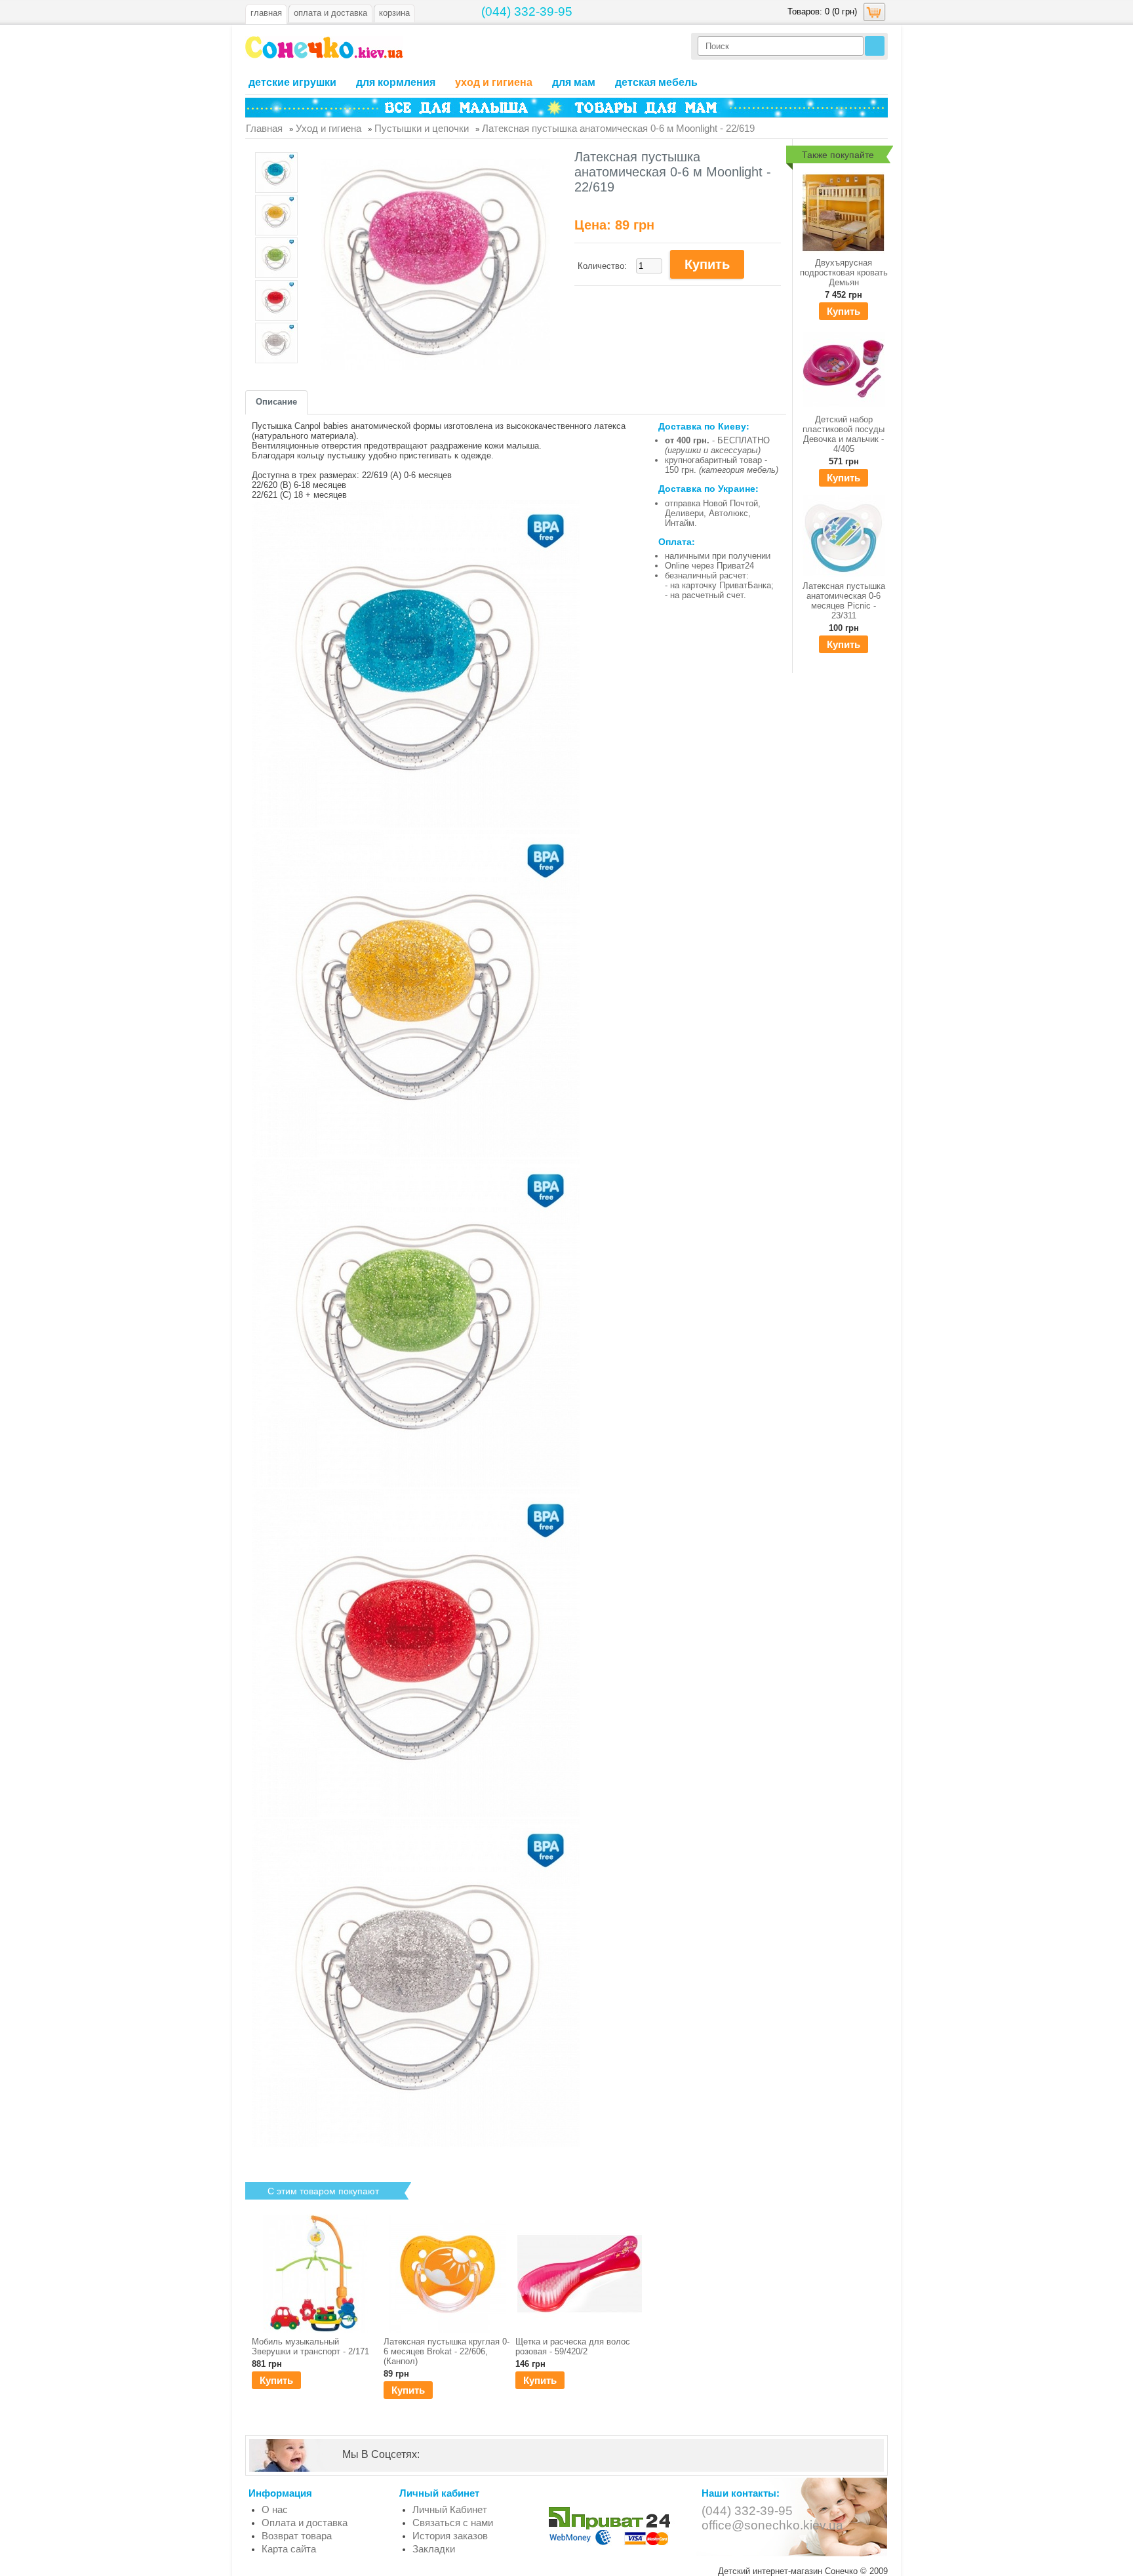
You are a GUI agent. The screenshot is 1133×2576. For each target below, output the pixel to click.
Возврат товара (297, 2536)
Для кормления (396, 82)
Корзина (394, 13)
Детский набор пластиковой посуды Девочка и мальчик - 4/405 (844, 434)
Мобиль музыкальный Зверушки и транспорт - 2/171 (310, 2346)
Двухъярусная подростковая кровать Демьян (844, 272)
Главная (266, 13)
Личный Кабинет (450, 2509)
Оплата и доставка (305, 2523)
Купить (844, 311)
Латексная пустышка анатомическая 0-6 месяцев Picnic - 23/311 (844, 601)
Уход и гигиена (494, 82)
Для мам (574, 82)
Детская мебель (656, 82)
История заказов (450, 2536)
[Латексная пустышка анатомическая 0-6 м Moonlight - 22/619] (276, 173)
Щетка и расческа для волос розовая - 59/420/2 (573, 2346)
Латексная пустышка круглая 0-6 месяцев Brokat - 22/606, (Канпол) (447, 2351)
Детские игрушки (292, 82)
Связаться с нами (453, 2523)
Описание (276, 402)
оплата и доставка (330, 13)
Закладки (434, 2549)
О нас (275, 2509)
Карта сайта (289, 2549)
